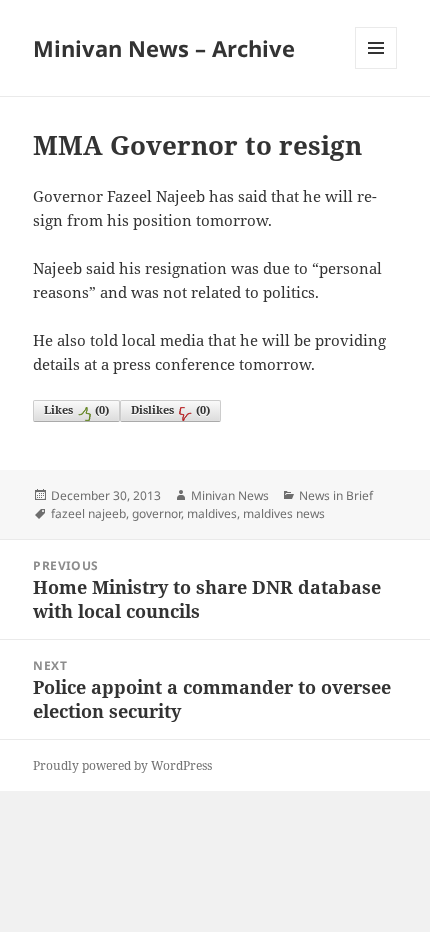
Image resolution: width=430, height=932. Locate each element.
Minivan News (230, 495)
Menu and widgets (376, 68)
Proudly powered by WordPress (122, 765)
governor (156, 513)
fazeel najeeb (88, 513)
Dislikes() (170, 409)
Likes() (76, 409)
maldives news (284, 513)
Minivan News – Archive (164, 48)
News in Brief (336, 495)
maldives (212, 513)
